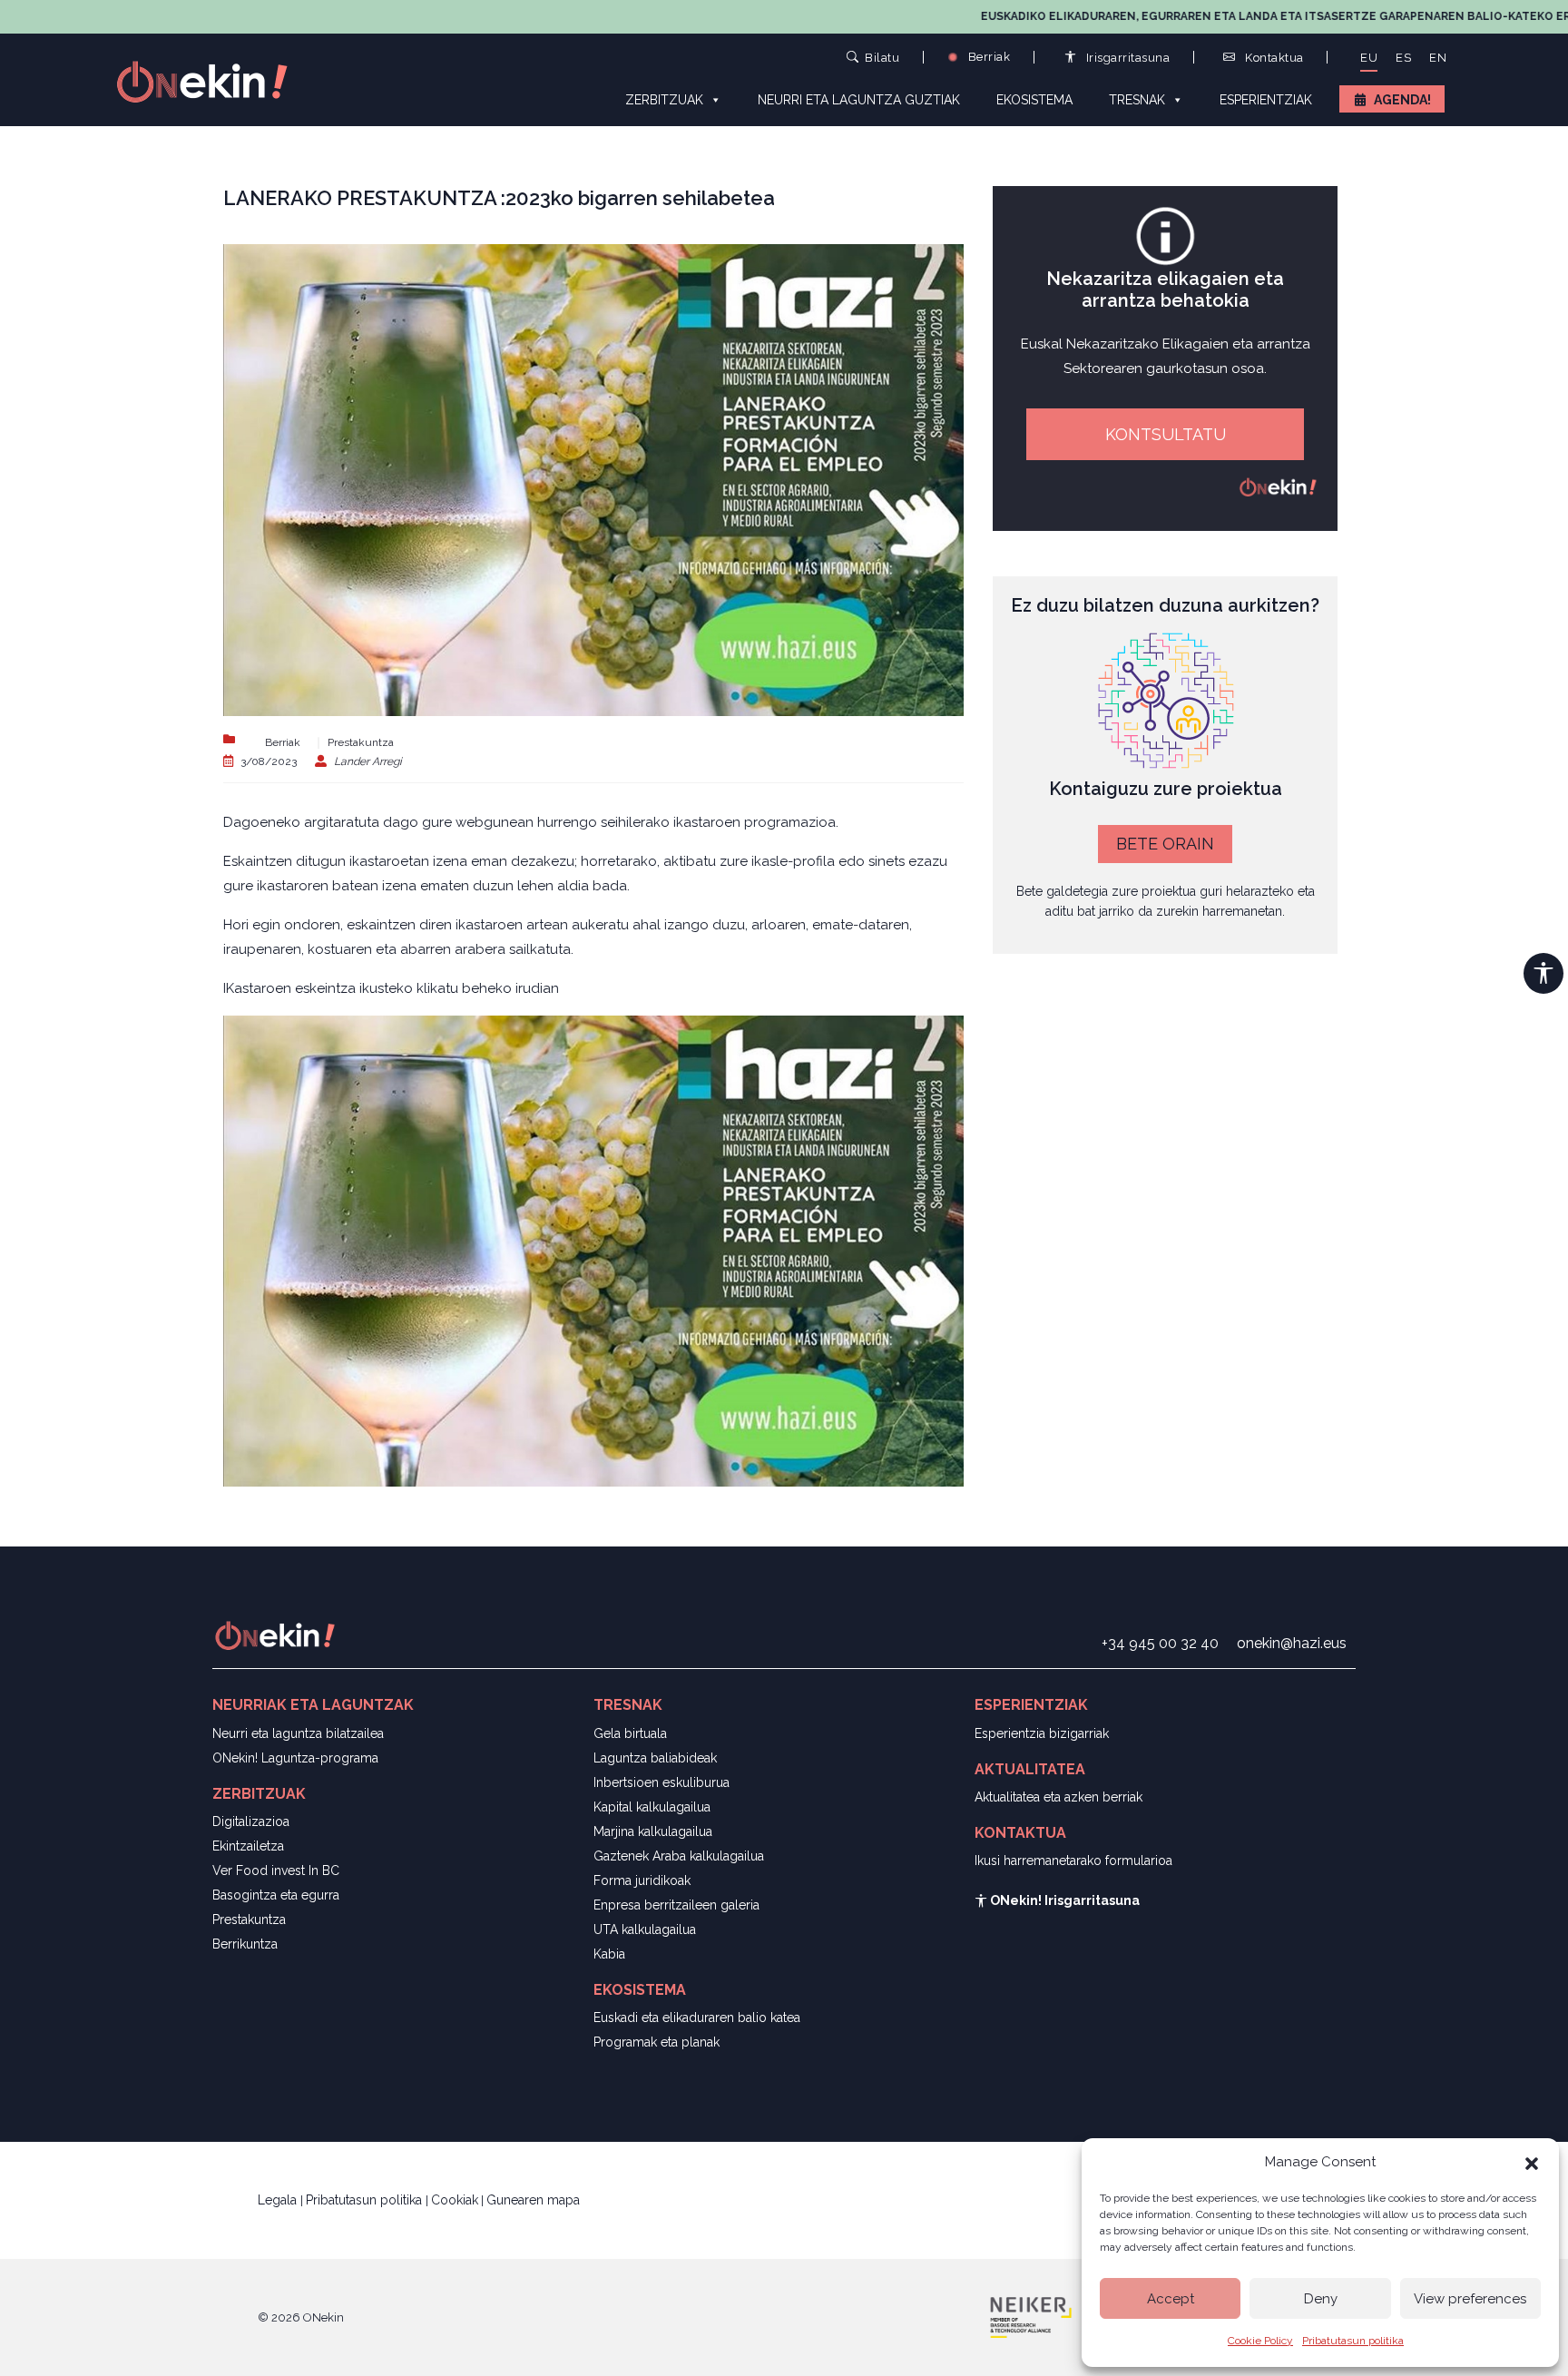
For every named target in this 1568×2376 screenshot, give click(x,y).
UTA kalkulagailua (645, 1929)
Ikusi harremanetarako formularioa (1073, 1861)
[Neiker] (1031, 2316)
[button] (1532, 2162)
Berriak (987, 57)
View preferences (1470, 2299)
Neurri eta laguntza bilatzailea (298, 1733)
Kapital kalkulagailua (652, 1807)
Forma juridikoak (642, 1880)
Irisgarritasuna (1126, 58)
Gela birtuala (630, 1733)
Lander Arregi (368, 761)
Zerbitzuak (664, 100)
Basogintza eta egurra (276, 1895)
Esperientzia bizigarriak (1042, 1733)
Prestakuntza (361, 742)
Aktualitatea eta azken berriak (1058, 1797)
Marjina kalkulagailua (653, 1831)
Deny (1321, 2299)
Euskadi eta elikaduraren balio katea (697, 2018)
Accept (1171, 2299)
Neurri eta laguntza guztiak (859, 100)
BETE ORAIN (1165, 844)
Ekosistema (1034, 100)
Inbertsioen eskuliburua (661, 1782)
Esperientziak (1266, 100)
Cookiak (455, 2200)
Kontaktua (1273, 58)
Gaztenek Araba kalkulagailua (679, 1856)
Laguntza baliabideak (655, 1758)
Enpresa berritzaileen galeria (676, 1905)
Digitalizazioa (251, 1821)
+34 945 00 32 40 (1160, 1643)
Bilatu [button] (882, 57)
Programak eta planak (657, 2042)
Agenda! (1402, 100)
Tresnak (1137, 100)
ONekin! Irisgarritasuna (1063, 1900)
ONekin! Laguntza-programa (295, 1758)
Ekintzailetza (248, 1846)
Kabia (609, 1954)
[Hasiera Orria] (212, 80)
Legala (279, 2200)
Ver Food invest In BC (276, 1870)
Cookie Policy (1260, 2341)
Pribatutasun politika (1353, 2341)
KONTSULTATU (1166, 434)
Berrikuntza (245, 1944)
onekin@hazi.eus (1292, 1643)
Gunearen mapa (533, 2200)
